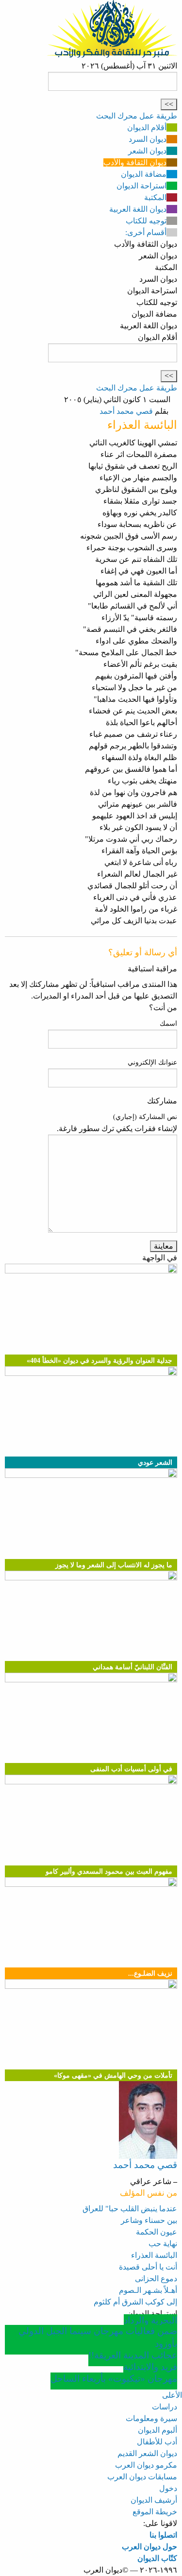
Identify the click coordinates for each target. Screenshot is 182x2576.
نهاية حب (163, 2244)
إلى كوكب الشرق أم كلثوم (135, 2302)
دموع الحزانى (156, 2279)
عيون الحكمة (157, 2232)
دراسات (165, 2407)
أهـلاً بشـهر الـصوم (148, 2290)
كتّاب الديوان (157, 2558)
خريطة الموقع (155, 2512)
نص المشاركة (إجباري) (145, 1117)
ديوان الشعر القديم (147, 2453)
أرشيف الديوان (154, 2500)
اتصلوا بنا (163, 2535)
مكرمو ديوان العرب (146, 2465)
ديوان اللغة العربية (138, 209)
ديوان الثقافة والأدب (135, 162)
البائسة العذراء (154, 2255)
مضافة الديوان (144, 174)
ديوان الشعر (147, 151)
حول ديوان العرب (149, 2547)
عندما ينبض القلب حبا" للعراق (130, 2209)
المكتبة (155, 197)
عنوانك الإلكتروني (152, 1062)
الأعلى (172, 2395)
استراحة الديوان (141, 186)
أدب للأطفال (157, 2442)
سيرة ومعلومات (151, 2418)
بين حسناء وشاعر (149, 2220)
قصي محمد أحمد (126, 411)
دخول (168, 2488)
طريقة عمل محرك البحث (137, 116)
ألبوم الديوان (157, 2430)
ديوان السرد (148, 139)
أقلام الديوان (147, 127)
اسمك (168, 1024)
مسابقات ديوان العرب (142, 2477)
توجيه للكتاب (146, 221)
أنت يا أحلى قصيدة (148, 2267)
